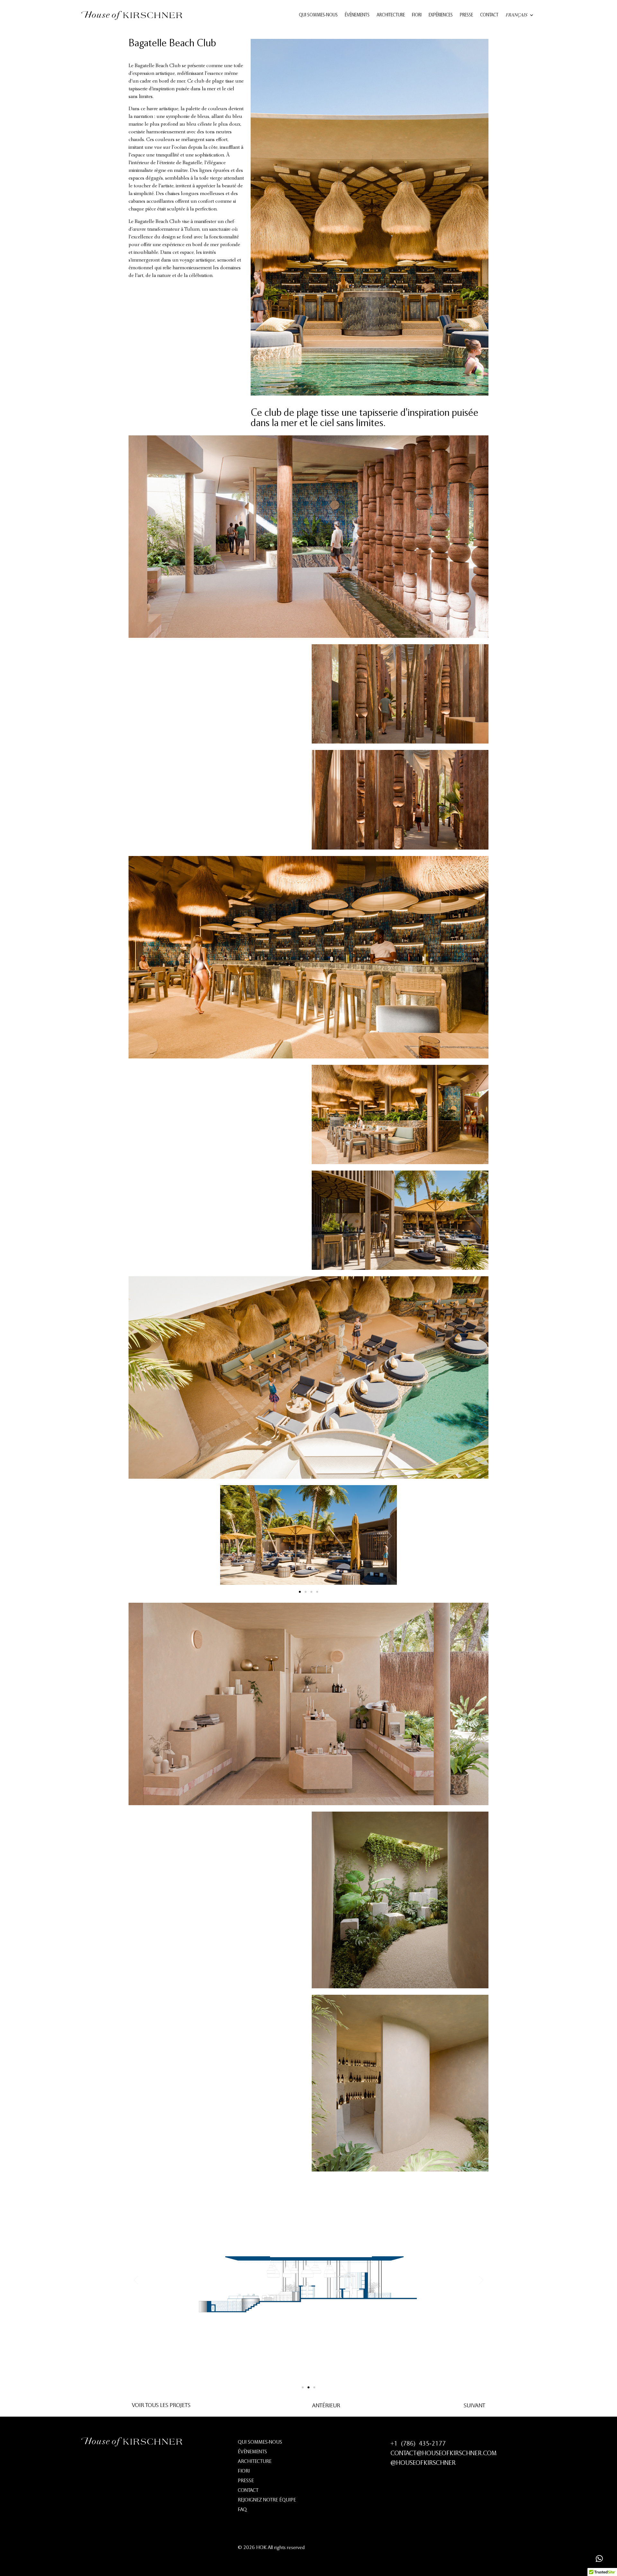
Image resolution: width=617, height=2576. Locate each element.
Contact (489, 15)
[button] (227, 1536)
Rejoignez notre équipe (267, 2500)
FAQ (242, 2510)
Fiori (417, 15)
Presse (466, 15)
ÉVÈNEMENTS (357, 15)
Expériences (441, 15)
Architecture (391, 15)
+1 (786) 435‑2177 (418, 2444)
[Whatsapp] (599, 2558)
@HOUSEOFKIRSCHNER (423, 2463)
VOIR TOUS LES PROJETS (161, 2406)
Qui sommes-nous (318, 15)
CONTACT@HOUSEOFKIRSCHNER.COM (443, 2454)
